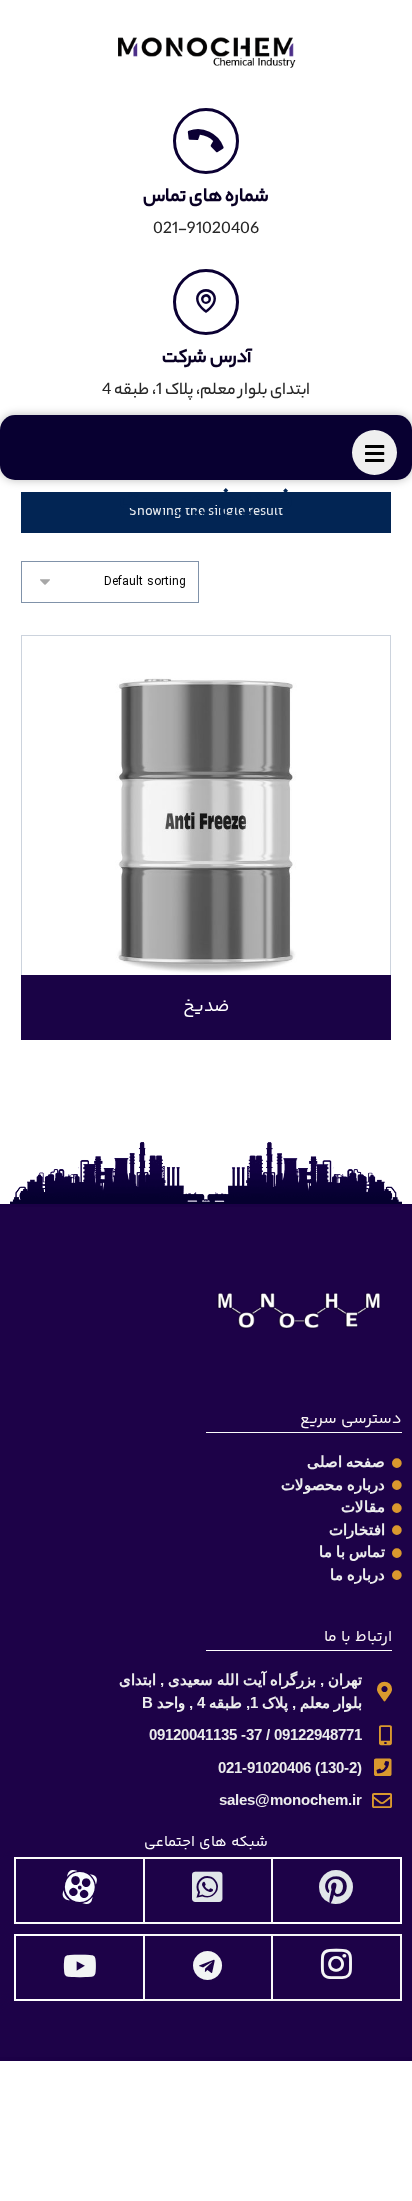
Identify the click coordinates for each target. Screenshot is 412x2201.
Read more (218, 932)
